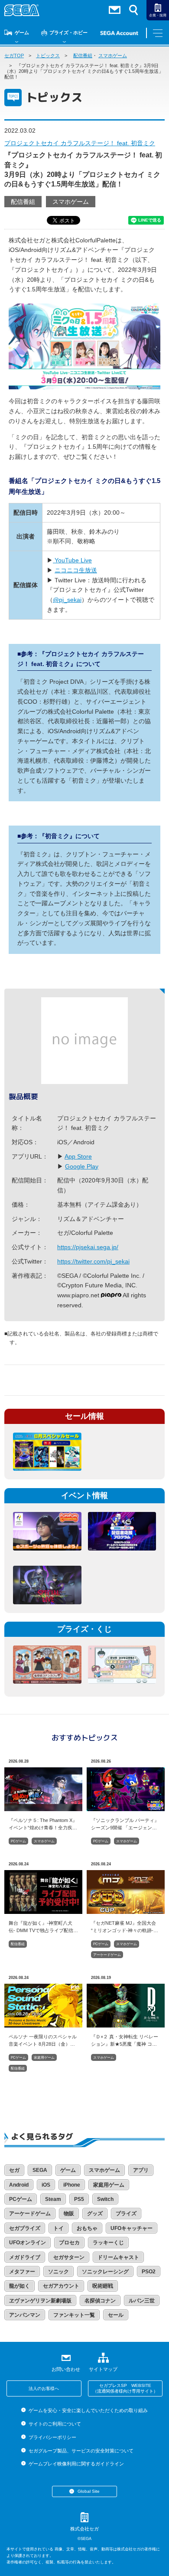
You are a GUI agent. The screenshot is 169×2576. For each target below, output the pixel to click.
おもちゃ (87, 2228)
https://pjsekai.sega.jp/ (88, 1247)
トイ (58, 2228)
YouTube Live (72, 560)
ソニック (58, 2272)
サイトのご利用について (55, 2424)
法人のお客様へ (44, 2388)
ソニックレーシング (105, 2272)
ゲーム (22, 33)
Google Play (82, 1166)
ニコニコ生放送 (76, 570)
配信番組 (83, 56)
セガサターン (69, 2257)
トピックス (48, 56)
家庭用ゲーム (44, 2058)
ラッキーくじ (108, 2243)
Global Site (89, 2491)
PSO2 (149, 2272)
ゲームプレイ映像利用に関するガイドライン (76, 2464)
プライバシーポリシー (52, 2437)
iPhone (72, 2185)
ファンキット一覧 (74, 2315)
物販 (69, 2214)
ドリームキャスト (118, 2257)
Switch (105, 2199)
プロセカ (69, 2243)
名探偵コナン (100, 2301)
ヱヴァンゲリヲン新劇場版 (40, 2301)
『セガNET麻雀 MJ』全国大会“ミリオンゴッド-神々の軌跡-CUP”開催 (123, 1926)
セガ (14, 2170)
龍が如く (19, 2286)
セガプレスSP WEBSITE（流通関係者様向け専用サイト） (125, 2388)
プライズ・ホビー (68, 33)
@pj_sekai (67, 600)
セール (116, 2315)
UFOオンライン (28, 2243)
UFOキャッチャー (132, 2228)
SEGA (40, 2170)
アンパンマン (25, 2315)
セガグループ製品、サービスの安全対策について (81, 2451)
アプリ (141, 2170)
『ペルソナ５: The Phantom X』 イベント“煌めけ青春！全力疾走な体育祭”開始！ (43, 1824)
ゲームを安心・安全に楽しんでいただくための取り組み (88, 2410)
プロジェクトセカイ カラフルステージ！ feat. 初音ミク (80, 143)
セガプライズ (25, 2228)
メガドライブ (25, 2257)
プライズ (126, 2214)
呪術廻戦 (103, 2286)
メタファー (22, 2272)
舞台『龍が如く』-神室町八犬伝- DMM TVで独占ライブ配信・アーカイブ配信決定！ (43, 1926)
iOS (46, 2185)
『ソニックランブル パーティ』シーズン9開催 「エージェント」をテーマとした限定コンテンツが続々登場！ (125, 1824)
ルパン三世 (142, 2301)
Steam (53, 2199)
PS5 (79, 2199)
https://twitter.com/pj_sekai (93, 1261)
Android (19, 2185)
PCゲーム (18, 1841)
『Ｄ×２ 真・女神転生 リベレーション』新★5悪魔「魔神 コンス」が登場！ (125, 2040)
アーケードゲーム (107, 1955)
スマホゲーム (113, 56)
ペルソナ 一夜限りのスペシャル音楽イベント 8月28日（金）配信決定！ (43, 2040)
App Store (78, 1156)
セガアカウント (61, 2286)
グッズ (95, 2214)
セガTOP (14, 56)
